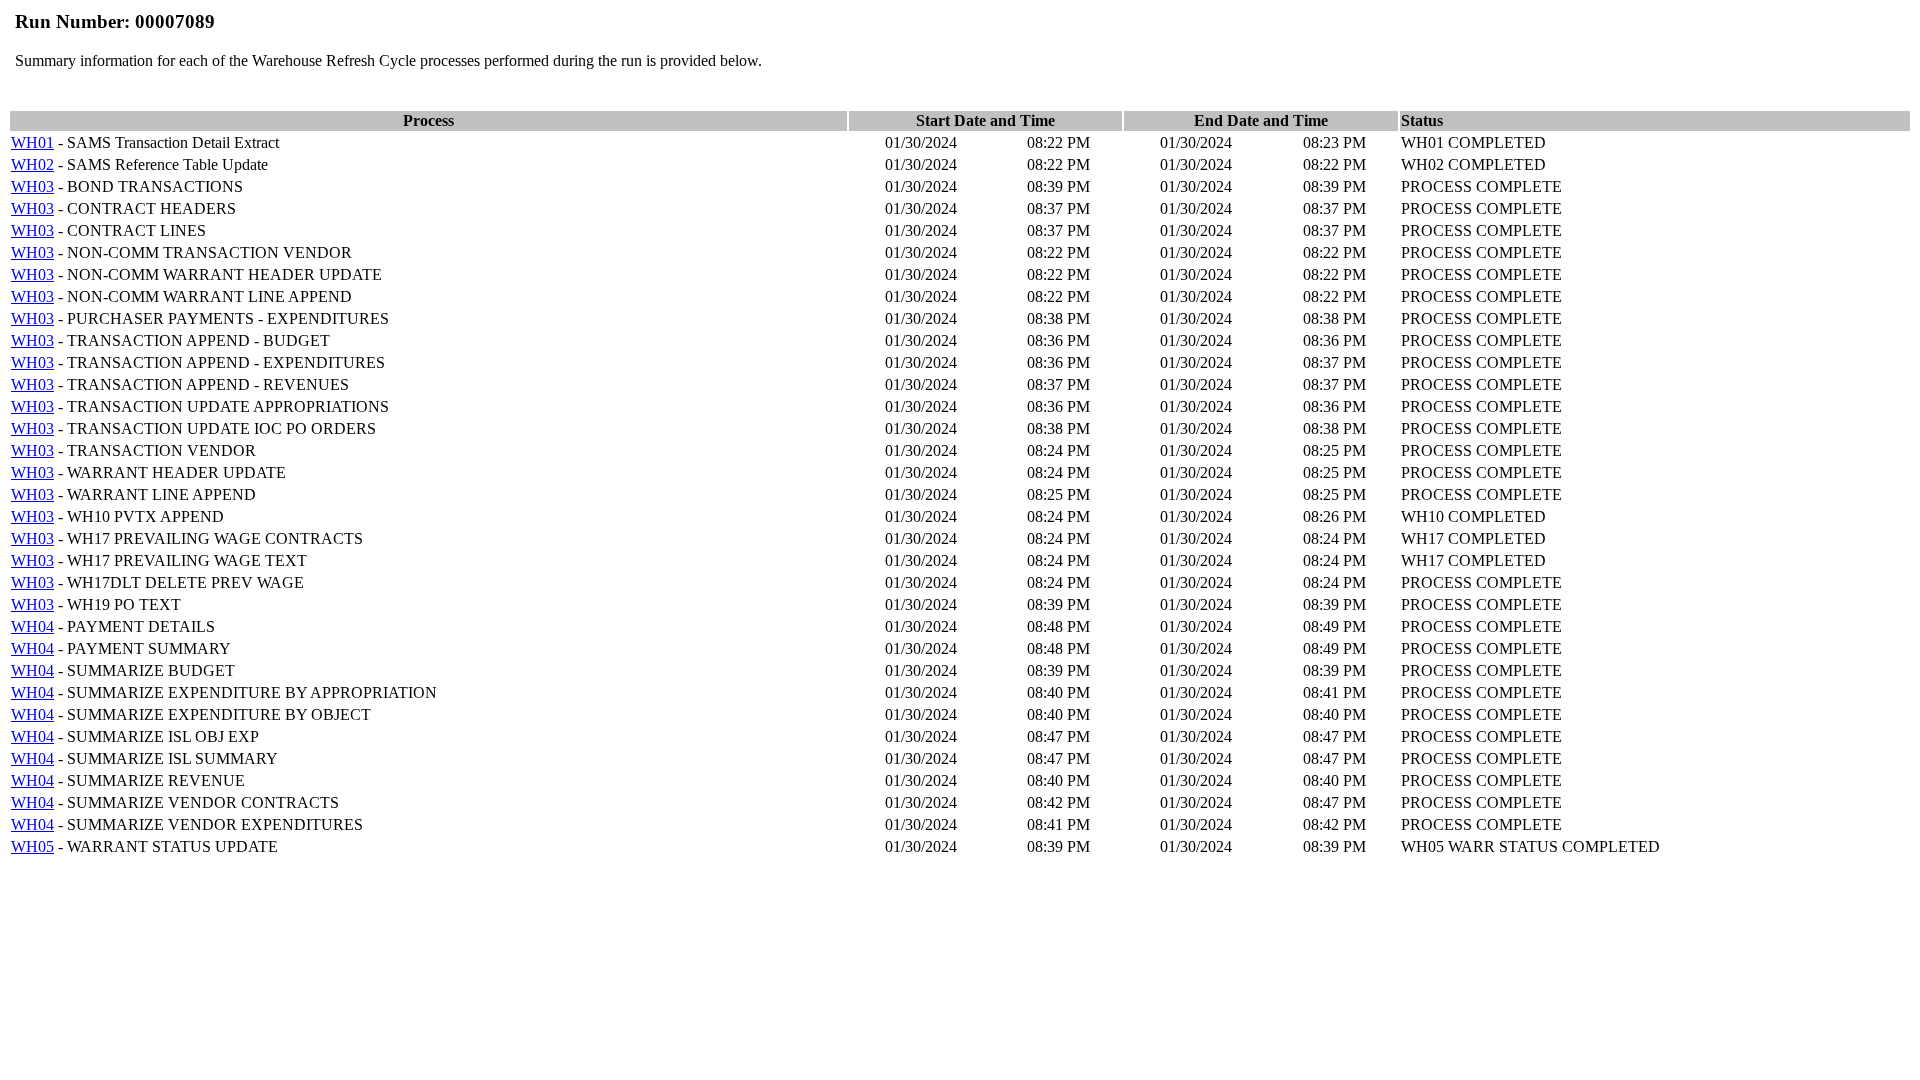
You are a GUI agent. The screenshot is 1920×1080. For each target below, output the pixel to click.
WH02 (32, 164)
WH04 (32, 626)
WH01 (32, 142)
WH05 (32, 846)
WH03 (32, 186)
